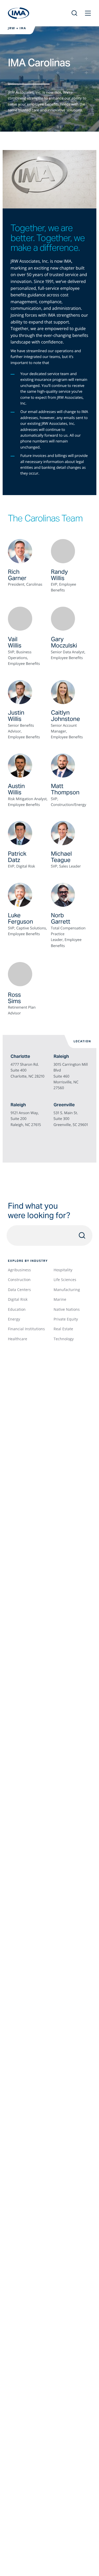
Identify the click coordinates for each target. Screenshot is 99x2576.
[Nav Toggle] (88, 13)
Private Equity (66, 1319)
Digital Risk (18, 1299)
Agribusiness (19, 1270)
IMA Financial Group (19, 13)
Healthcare (18, 1339)
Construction (19, 1280)
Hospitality (63, 1270)
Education (17, 1309)
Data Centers (19, 1290)
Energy (14, 1319)
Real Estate (63, 1329)
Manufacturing (67, 1290)
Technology (64, 1339)
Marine (60, 1299)
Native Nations (67, 1309)
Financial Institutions (26, 1329)
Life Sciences (65, 1280)
